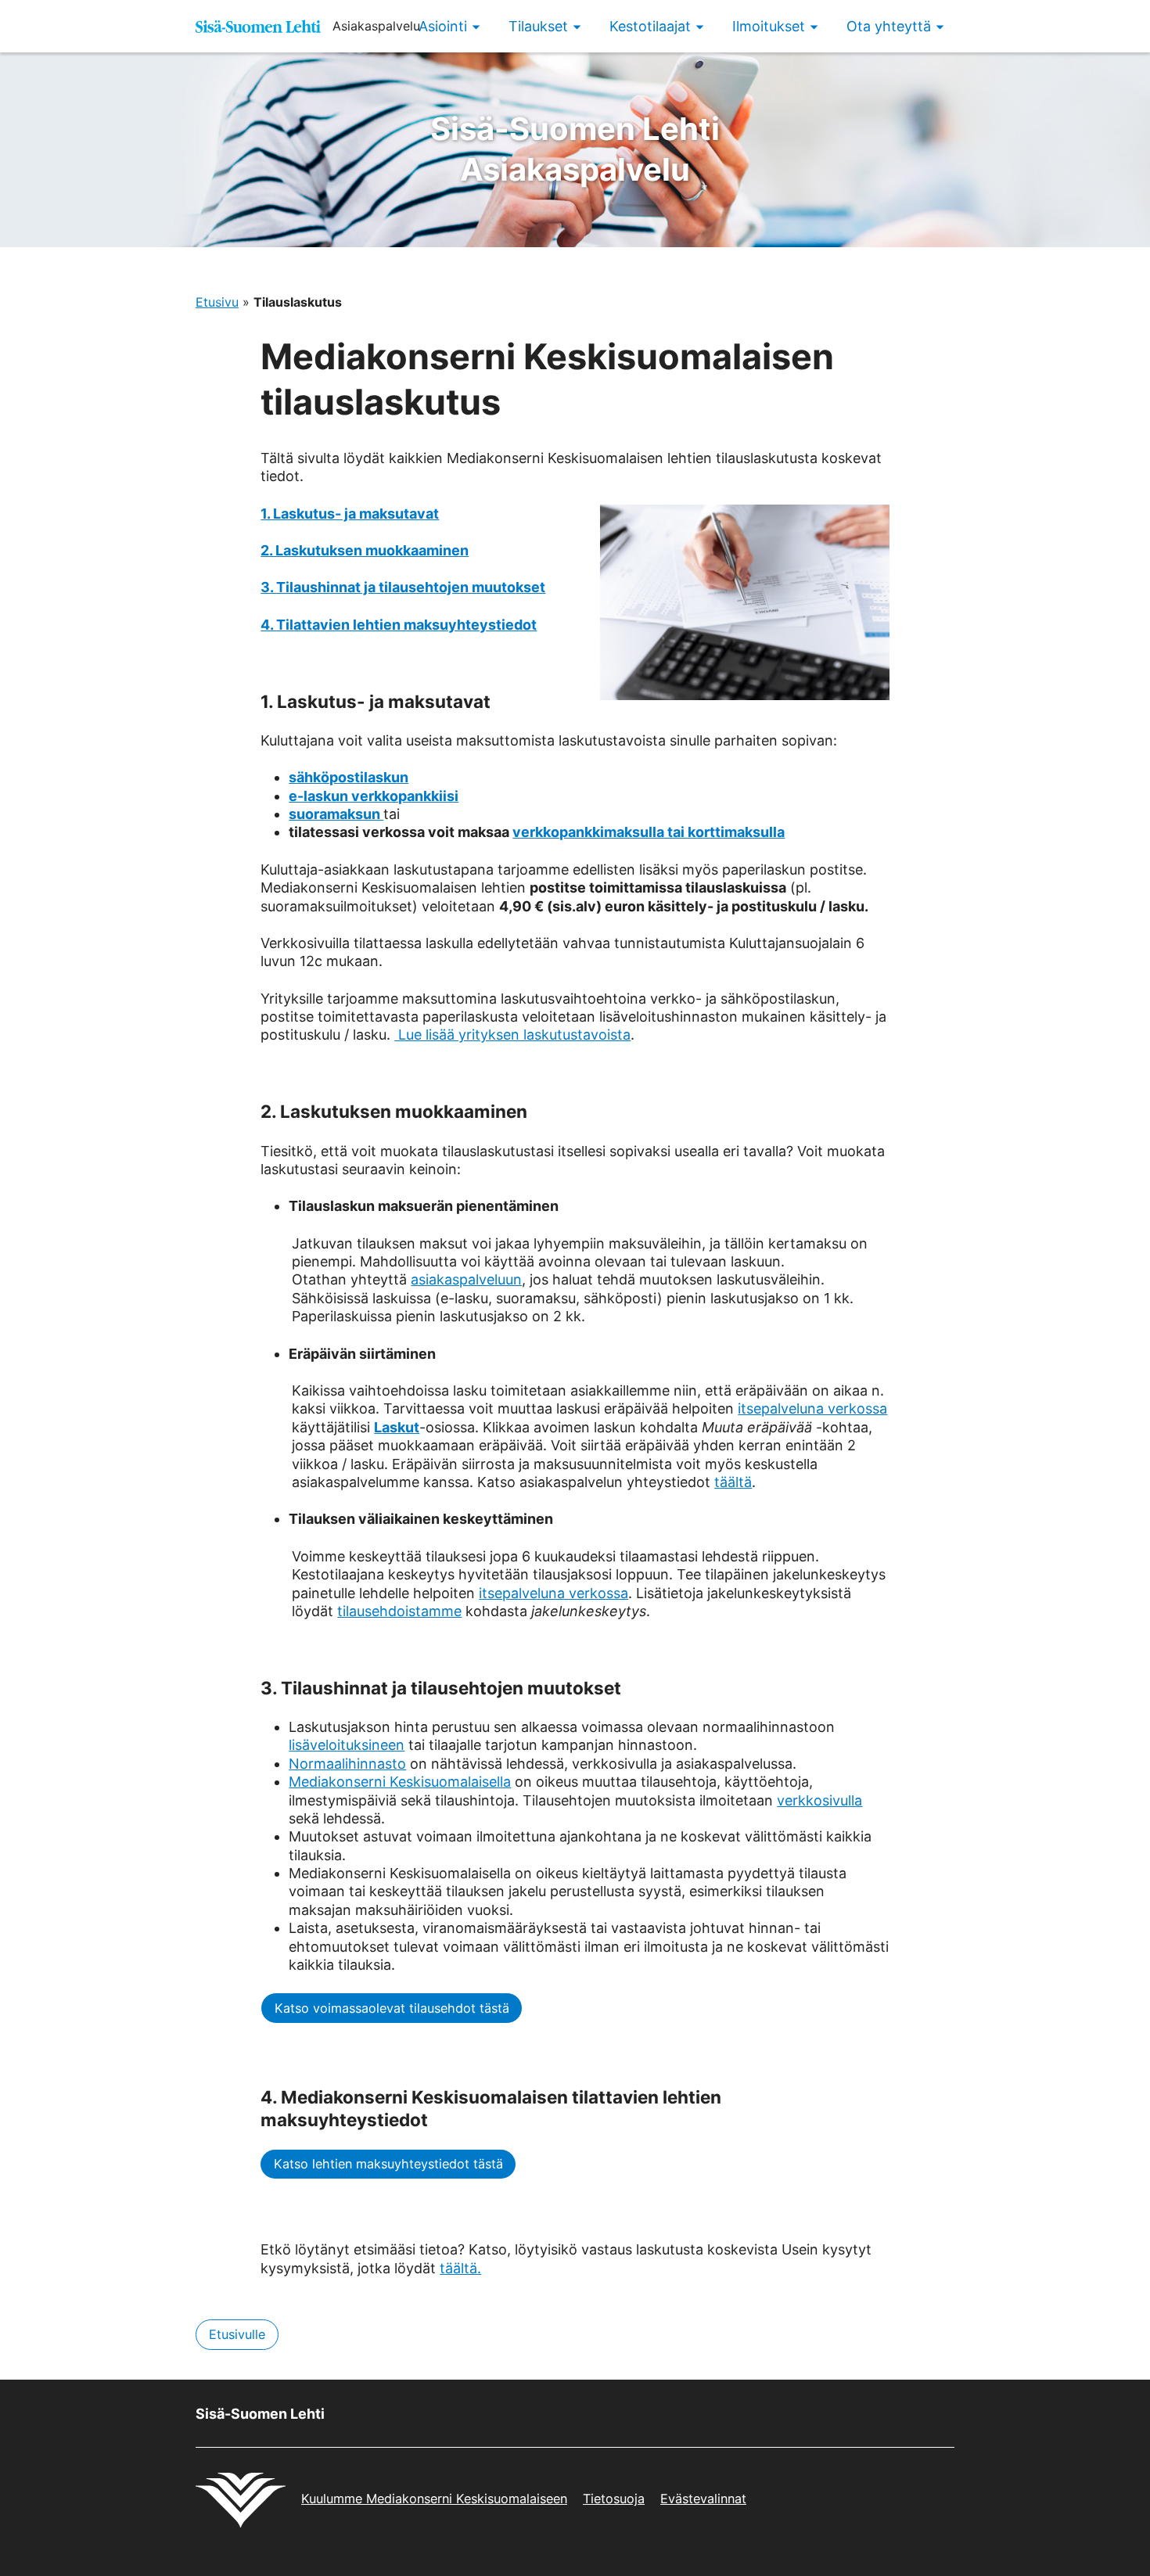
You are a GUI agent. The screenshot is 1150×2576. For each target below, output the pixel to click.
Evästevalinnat (703, 2499)
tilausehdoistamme (399, 1611)
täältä (733, 1482)
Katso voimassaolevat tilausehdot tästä (392, 2008)
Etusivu (217, 302)
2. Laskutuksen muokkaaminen (365, 550)
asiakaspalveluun (466, 1279)
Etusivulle (237, 2334)
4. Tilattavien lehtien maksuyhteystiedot (399, 625)
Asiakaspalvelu (575, 149)
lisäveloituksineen (347, 1745)
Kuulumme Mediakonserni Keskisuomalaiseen (434, 2499)
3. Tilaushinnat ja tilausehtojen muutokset (403, 587)
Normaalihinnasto (347, 1764)
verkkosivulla (819, 1800)
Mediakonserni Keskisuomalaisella (400, 1782)
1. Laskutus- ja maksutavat (350, 514)
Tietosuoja (614, 2499)
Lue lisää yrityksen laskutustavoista (512, 1035)
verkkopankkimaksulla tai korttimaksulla (649, 832)
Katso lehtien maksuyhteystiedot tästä (388, 2164)
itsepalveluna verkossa (812, 1408)
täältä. (460, 2268)
